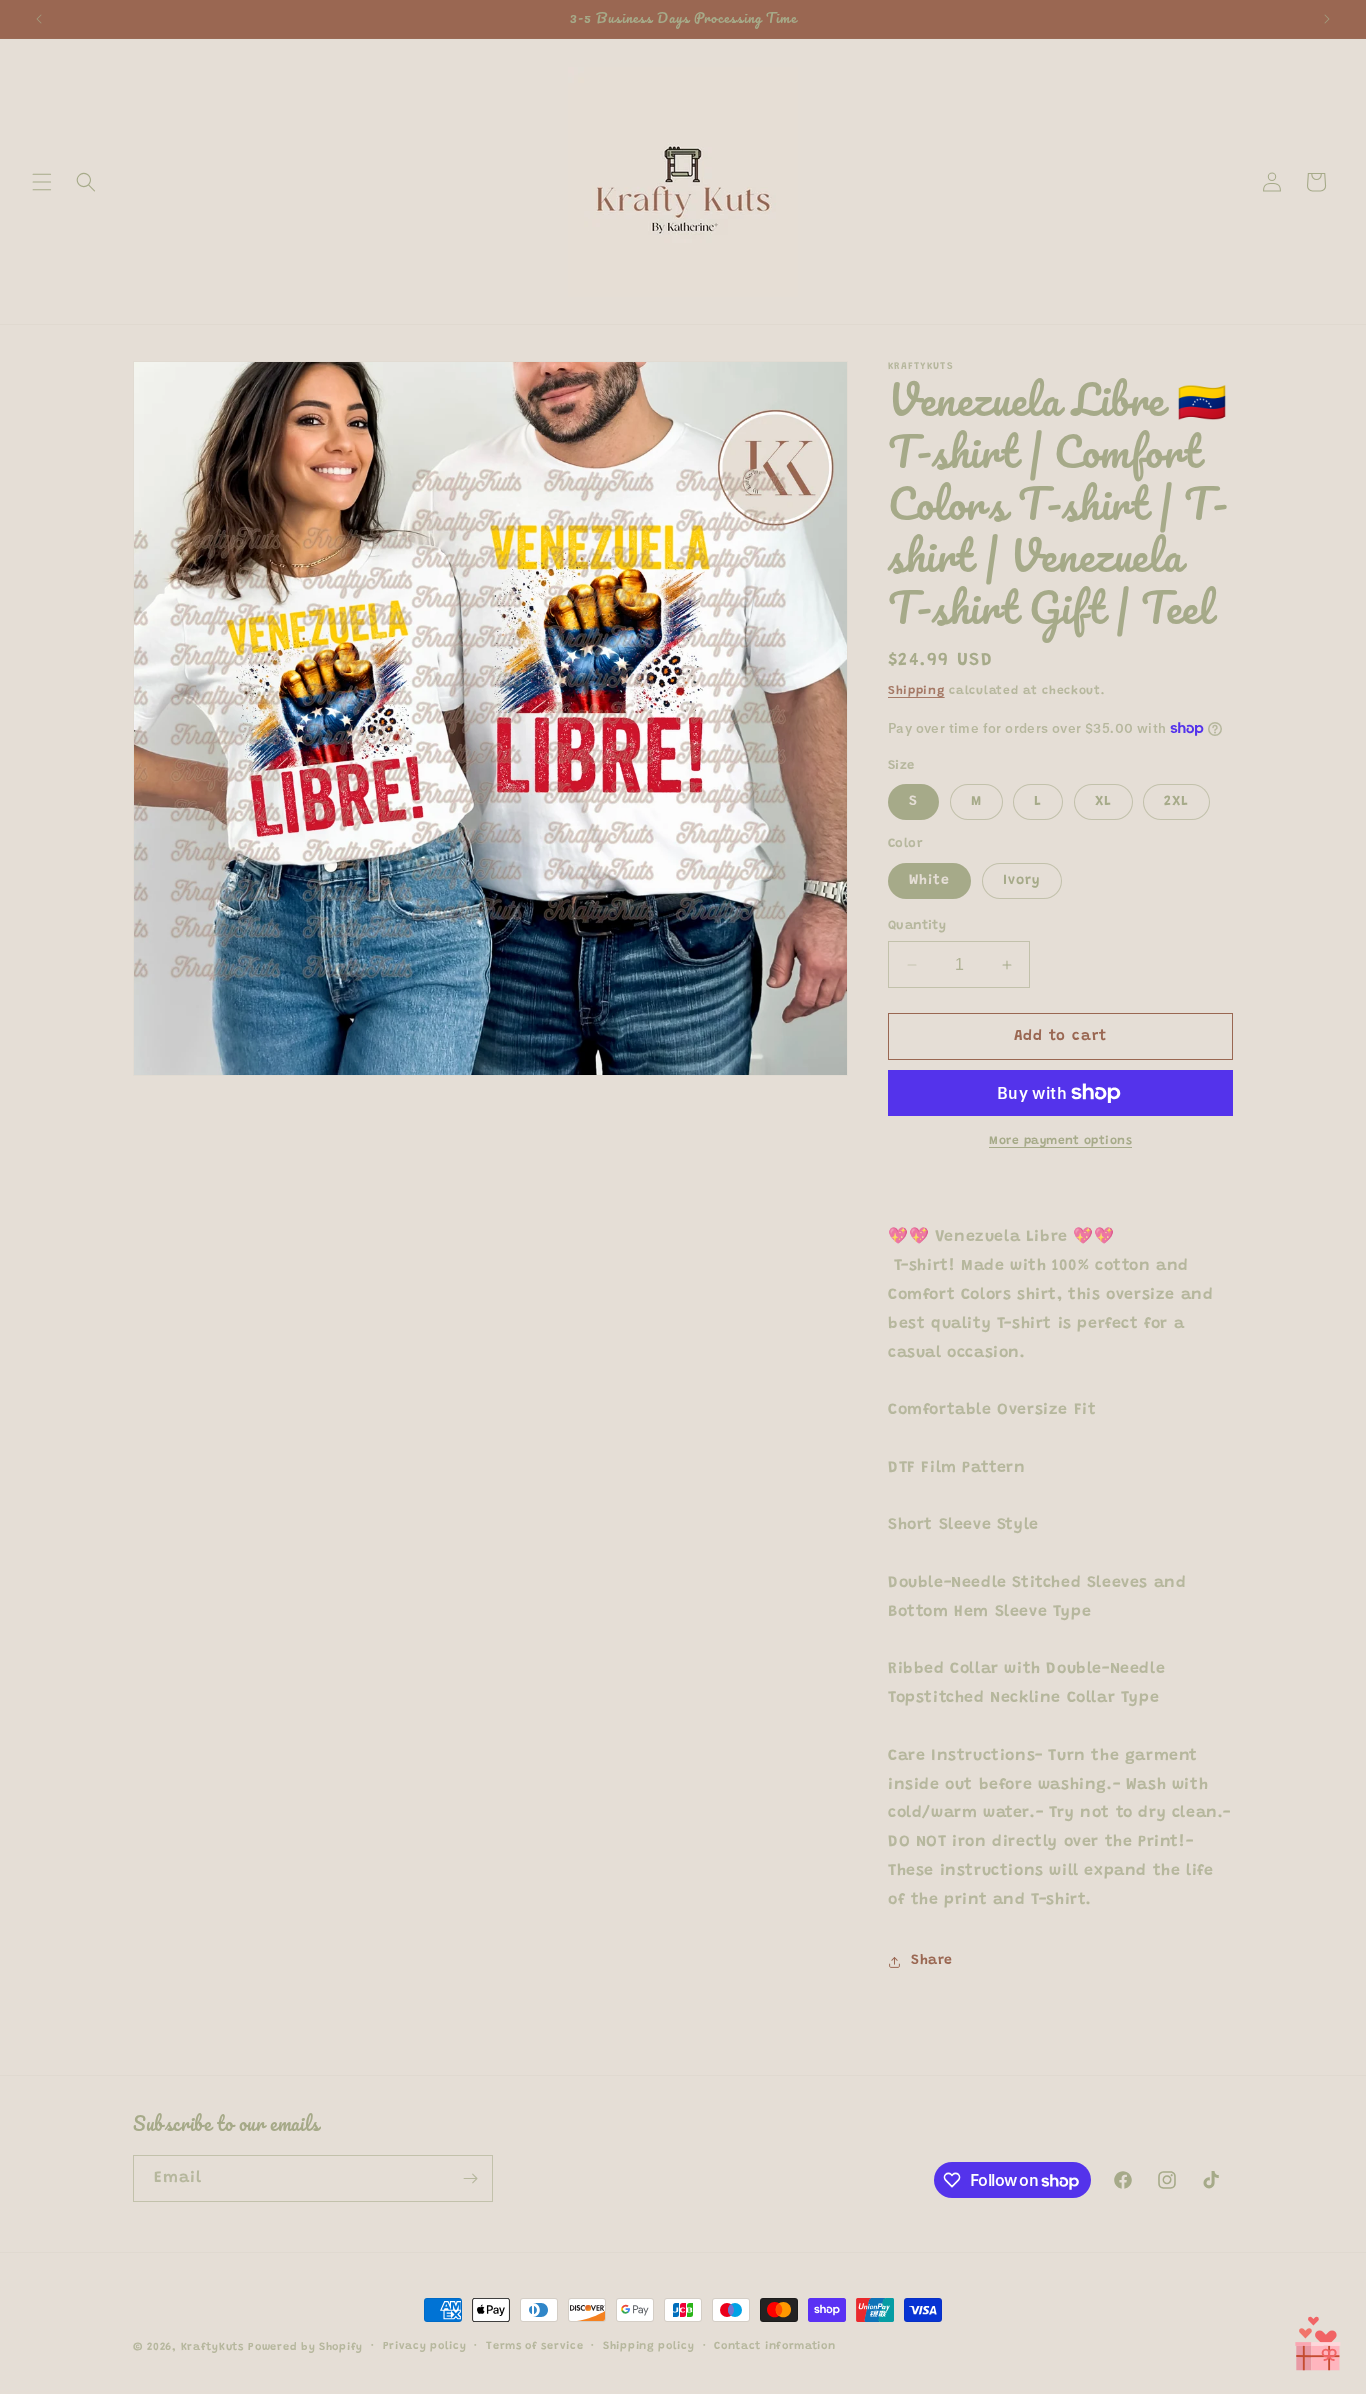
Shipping (916, 691)
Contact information (774, 2346)
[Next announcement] (1327, 19)
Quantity (917, 925)
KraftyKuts (212, 2347)
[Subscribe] (470, 2178)
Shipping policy (649, 2346)
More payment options (1060, 1141)
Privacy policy (425, 2346)
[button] (42, 182)
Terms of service (534, 2346)
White (929, 881)
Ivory (1022, 881)
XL (1103, 802)
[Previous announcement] (39, 19)
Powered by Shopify (305, 2347)
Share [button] (932, 1961)
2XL (1176, 802)
